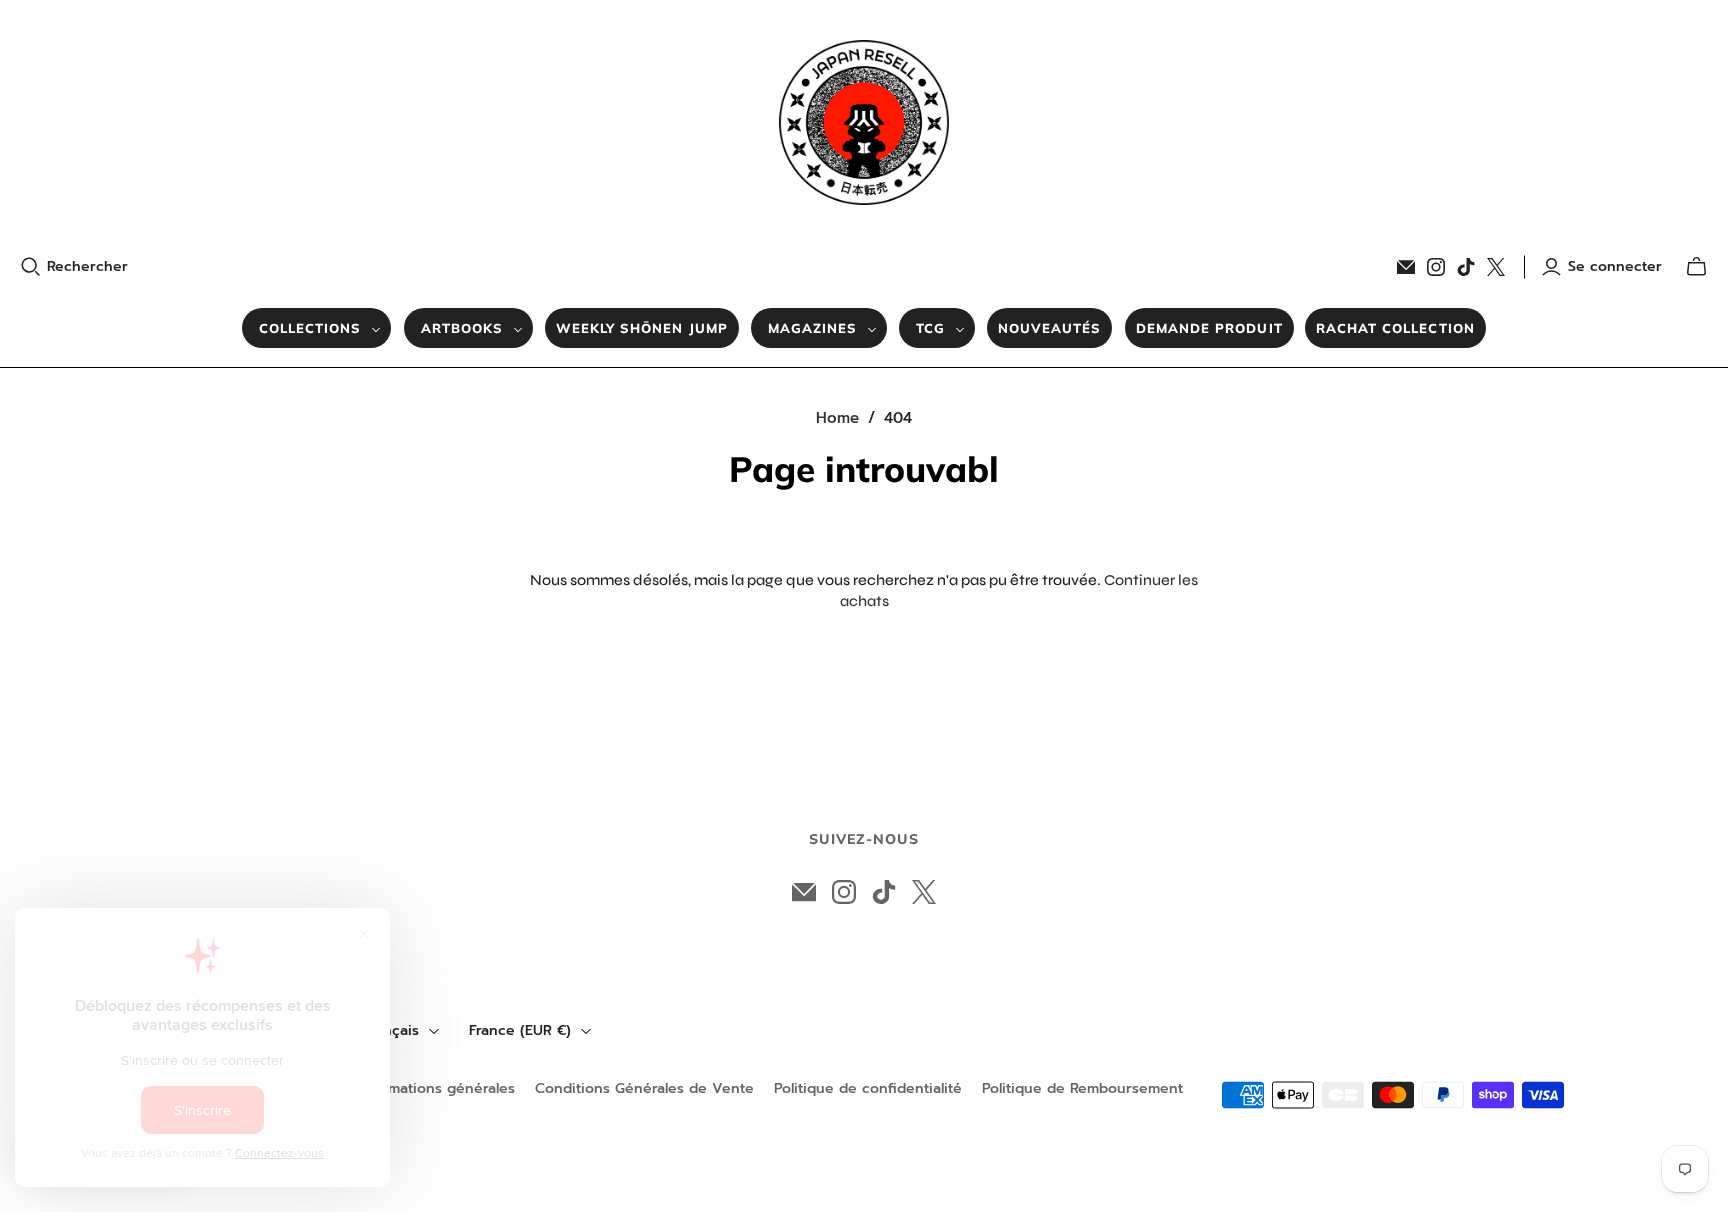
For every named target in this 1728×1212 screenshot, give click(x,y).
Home (837, 418)
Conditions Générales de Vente (644, 1088)
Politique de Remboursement (1082, 1088)
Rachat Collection (1395, 328)
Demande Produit (1209, 328)
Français (391, 1030)
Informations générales (435, 1088)
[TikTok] (1466, 267)
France (520, 1030)
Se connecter (1615, 267)
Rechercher (87, 267)
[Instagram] (1436, 267)
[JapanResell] (864, 122)
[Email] (1406, 267)
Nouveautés (1049, 328)
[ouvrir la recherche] (31, 267)
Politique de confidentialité (868, 1088)
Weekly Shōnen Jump (642, 328)
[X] (1496, 267)
